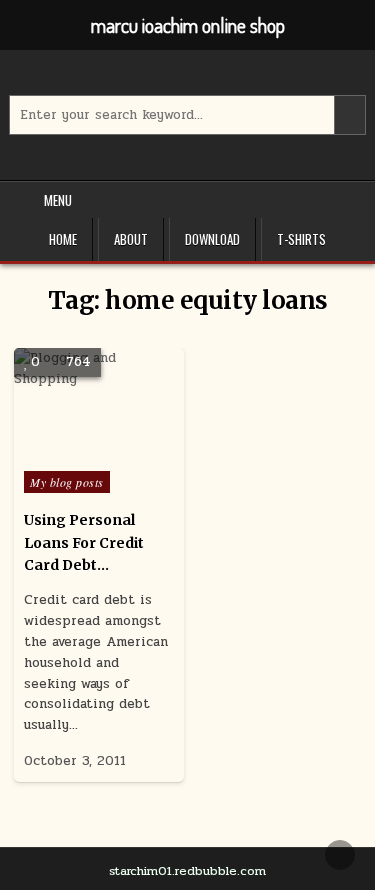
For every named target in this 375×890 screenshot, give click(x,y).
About (131, 239)
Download (212, 239)
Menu (58, 200)
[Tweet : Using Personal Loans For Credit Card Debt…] (56, 450)
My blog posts (67, 482)
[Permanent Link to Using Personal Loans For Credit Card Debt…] (99, 404)
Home (63, 239)
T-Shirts (301, 239)
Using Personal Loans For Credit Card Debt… (84, 542)
